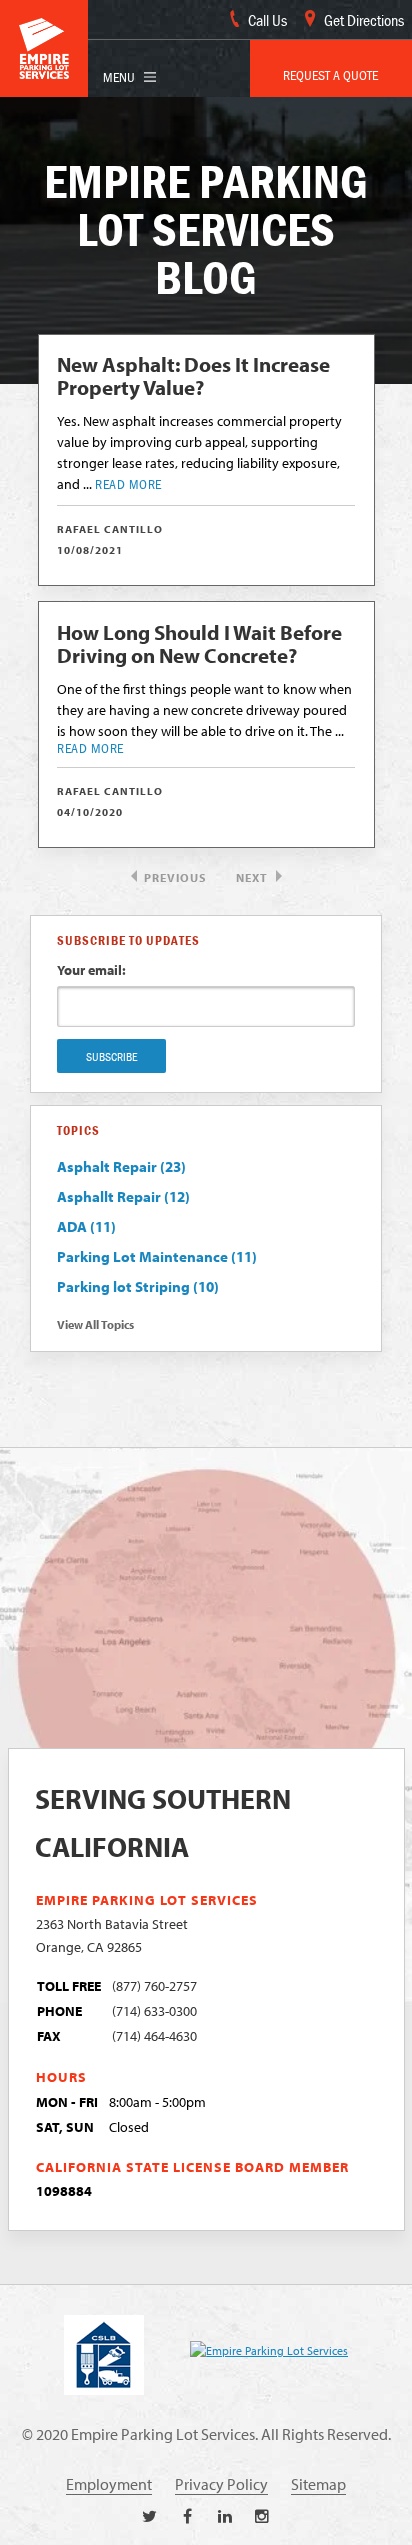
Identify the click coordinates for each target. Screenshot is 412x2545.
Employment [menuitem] (109, 2484)
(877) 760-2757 (154, 1985)
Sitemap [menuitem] (318, 2484)
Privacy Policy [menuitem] (221, 2484)
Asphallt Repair (123, 1196)
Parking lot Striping (138, 1286)
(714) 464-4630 (154, 2035)
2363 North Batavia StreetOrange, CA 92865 (112, 1935)
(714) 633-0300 (154, 2010)
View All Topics (95, 1324)
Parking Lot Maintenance (157, 1256)
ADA (86, 1226)
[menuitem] (331, 68)
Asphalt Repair (121, 1166)
